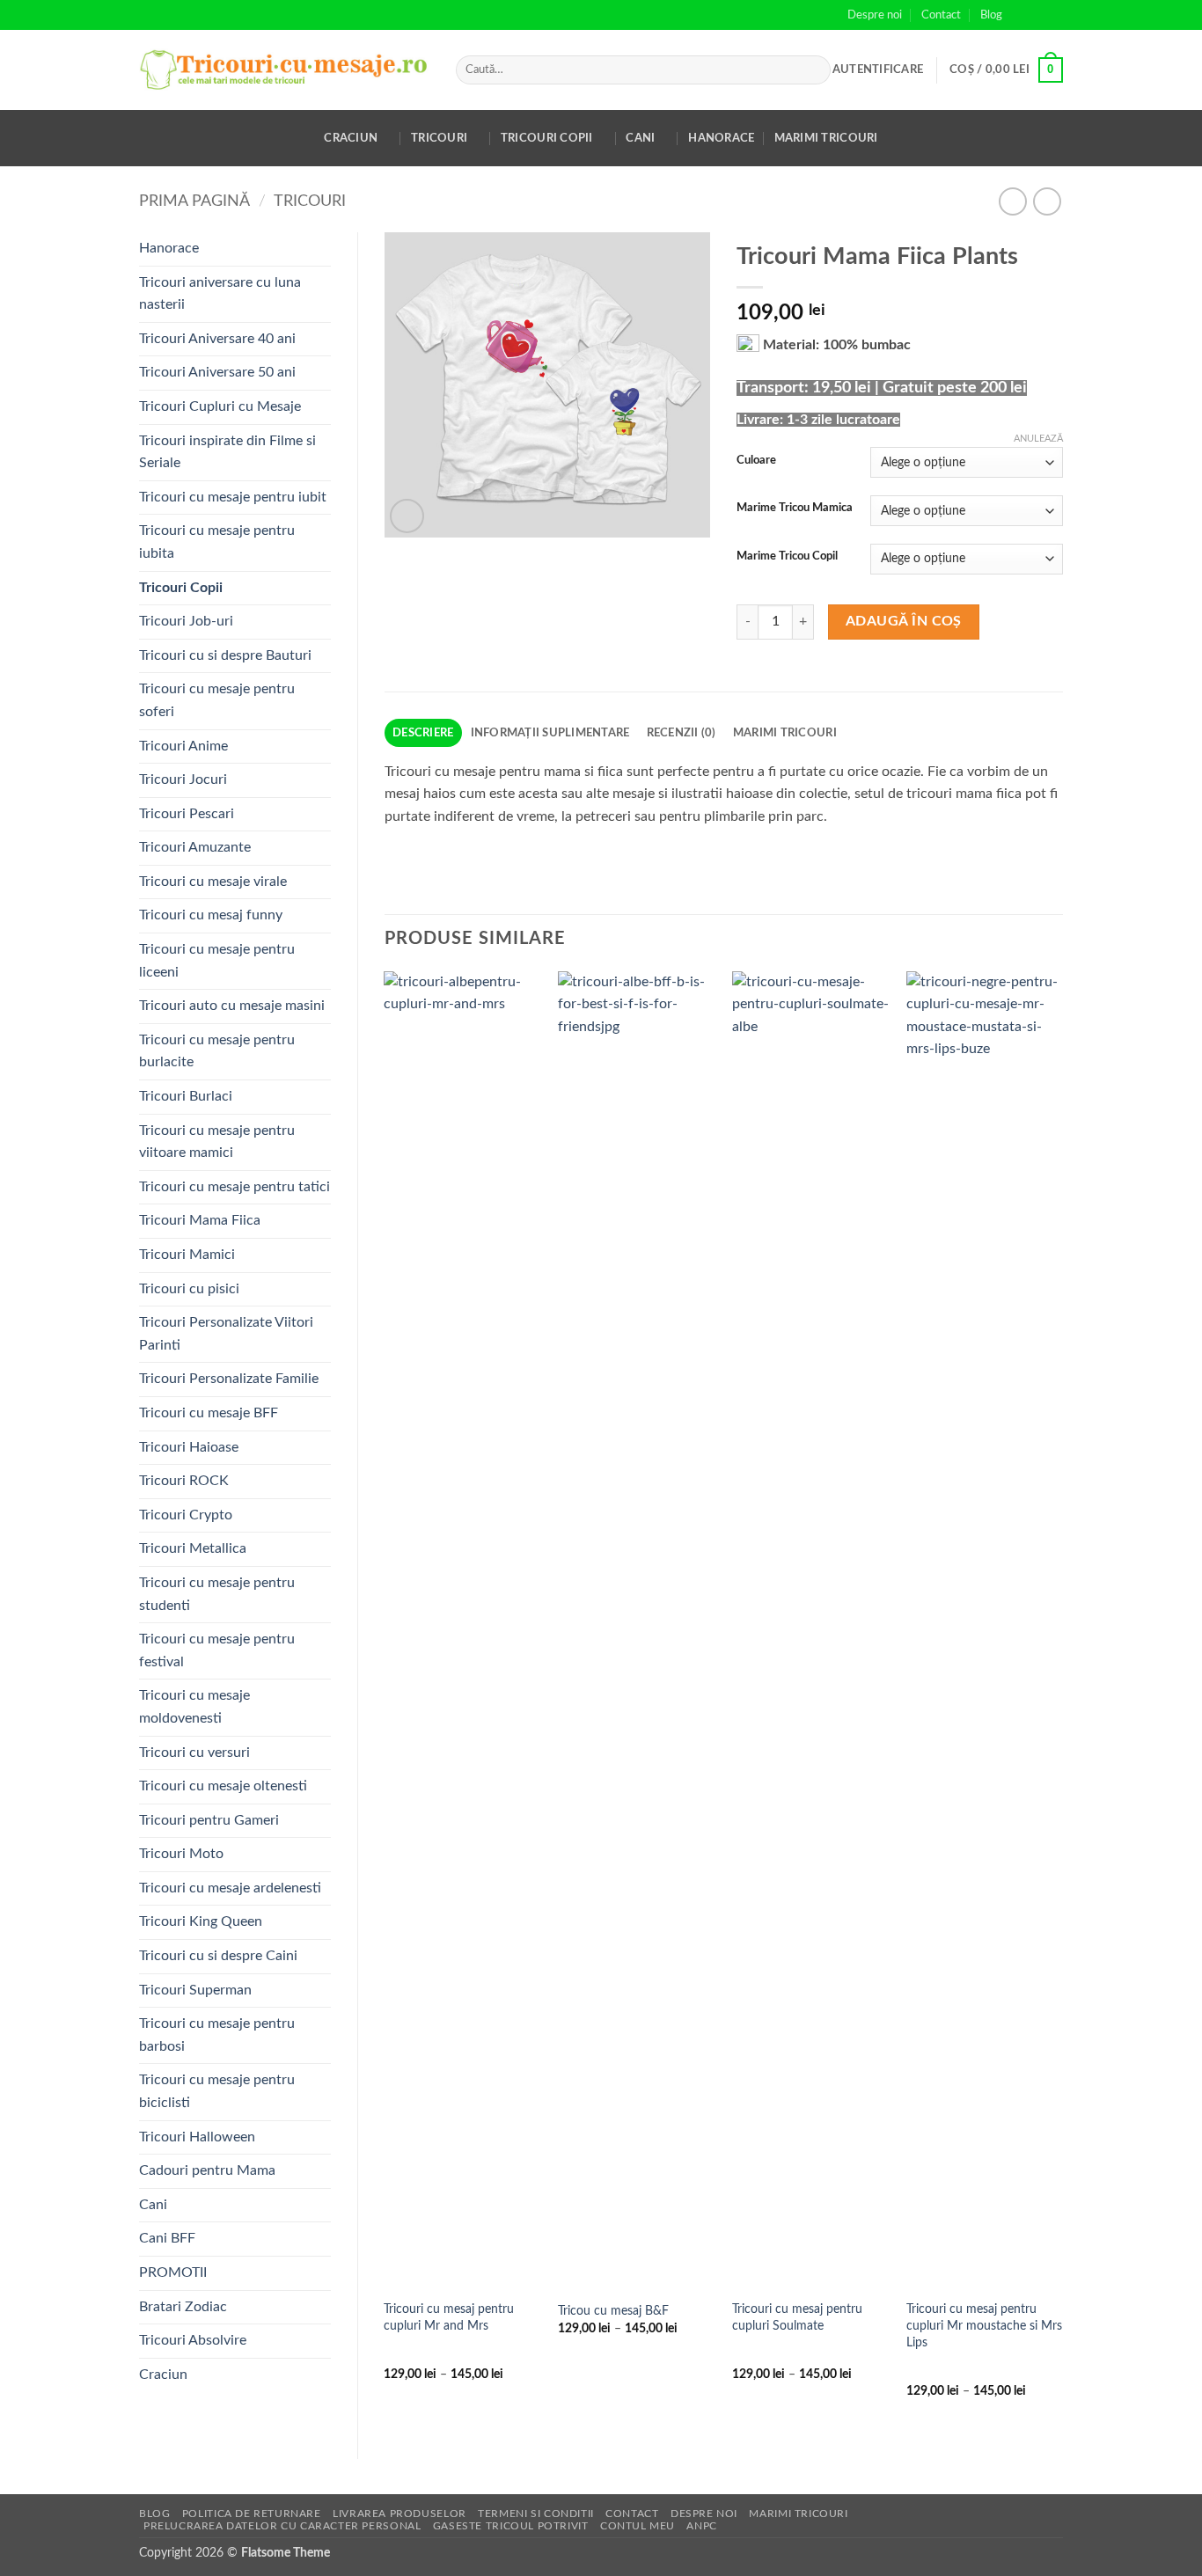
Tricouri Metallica (193, 1548)
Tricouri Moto (181, 1854)
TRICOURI (310, 201)
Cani (640, 138)
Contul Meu (638, 2526)
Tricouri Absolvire (193, 2340)
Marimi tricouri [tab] (785, 733)
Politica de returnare (252, 2514)
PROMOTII (173, 2272)
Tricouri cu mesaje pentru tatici (235, 1187)
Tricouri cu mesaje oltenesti (223, 1786)
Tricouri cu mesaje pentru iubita (217, 542)
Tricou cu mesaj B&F (613, 2311)
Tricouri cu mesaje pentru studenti (217, 1594)
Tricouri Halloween (197, 2137)
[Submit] (814, 70)
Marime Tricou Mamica (795, 508)
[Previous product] (1047, 201)
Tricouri (439, 138)
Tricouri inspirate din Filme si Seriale (227, 452)
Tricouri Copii (547, 138)
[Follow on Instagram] (1037, 15)
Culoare (756, 461)
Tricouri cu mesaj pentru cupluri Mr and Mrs (449, 2317)
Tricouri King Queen (201, 1921)
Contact (941, 15)
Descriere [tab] (423, 733)
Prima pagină (194, 201)
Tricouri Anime (183, 746)
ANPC (701, 2526)
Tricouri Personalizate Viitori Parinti (226, 1334)
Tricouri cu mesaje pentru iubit (233, 497)
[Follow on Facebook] (1021, 15)
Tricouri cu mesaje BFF (209, 1413)
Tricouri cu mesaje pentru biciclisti (217, 2091)
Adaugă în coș (904, 622)
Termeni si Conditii (536, 2514)
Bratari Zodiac (183, 2307)
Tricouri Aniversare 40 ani (217, 339)
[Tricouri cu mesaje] (284, 70)
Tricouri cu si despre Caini (218, 1956)
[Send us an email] (1054, 15)
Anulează (1038, 439)
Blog (991, 15)
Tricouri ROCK (184, 1481)
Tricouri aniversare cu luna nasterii (220, 294)
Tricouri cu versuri (194, 1753)
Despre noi (875, 15)
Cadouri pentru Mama (207, 2170)
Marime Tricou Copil (787, 556)
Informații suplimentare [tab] (550, 733)
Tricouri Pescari (187, 814)
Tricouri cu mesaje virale (213, 882)
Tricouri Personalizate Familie (229, 1379)
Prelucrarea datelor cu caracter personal (282, 2526)
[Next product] (1012, 201)
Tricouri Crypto (186, 1515)
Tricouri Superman (195, 1990)
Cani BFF (167, 2238)
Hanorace (721, 138)
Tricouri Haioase (189, 1447)
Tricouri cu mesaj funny (211, 915)
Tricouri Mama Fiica (200, 1220)
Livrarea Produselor (399, 2514)
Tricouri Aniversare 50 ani (217, 372)
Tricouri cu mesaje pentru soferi (217, 700)
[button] (878, 70)
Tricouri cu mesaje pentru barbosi (217, 2035)
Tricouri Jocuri (183, 779)
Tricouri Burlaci (186, 1096)
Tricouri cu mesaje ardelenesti (230, 1888)
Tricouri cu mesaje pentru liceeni (217, 961)
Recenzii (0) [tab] (682, 733)
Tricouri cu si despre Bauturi (225, 655)
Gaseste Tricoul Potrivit (511, 2526)
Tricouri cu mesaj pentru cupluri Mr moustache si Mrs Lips (984, 2325)
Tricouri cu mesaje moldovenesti (194, 1707)
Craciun (351, 138)
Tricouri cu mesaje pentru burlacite (217, 1051)
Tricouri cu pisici (189, 1289)
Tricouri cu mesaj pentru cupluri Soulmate (797, 2317)
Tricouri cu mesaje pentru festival (217, 1650)
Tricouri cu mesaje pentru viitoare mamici (217, 1142)
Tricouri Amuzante (195, 847)
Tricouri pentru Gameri (209, 1820)
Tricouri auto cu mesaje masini (232, 1006)
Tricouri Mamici (187, 1255)
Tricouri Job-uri (186, 621)
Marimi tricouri (826, 138)
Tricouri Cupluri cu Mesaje (220, 406)
